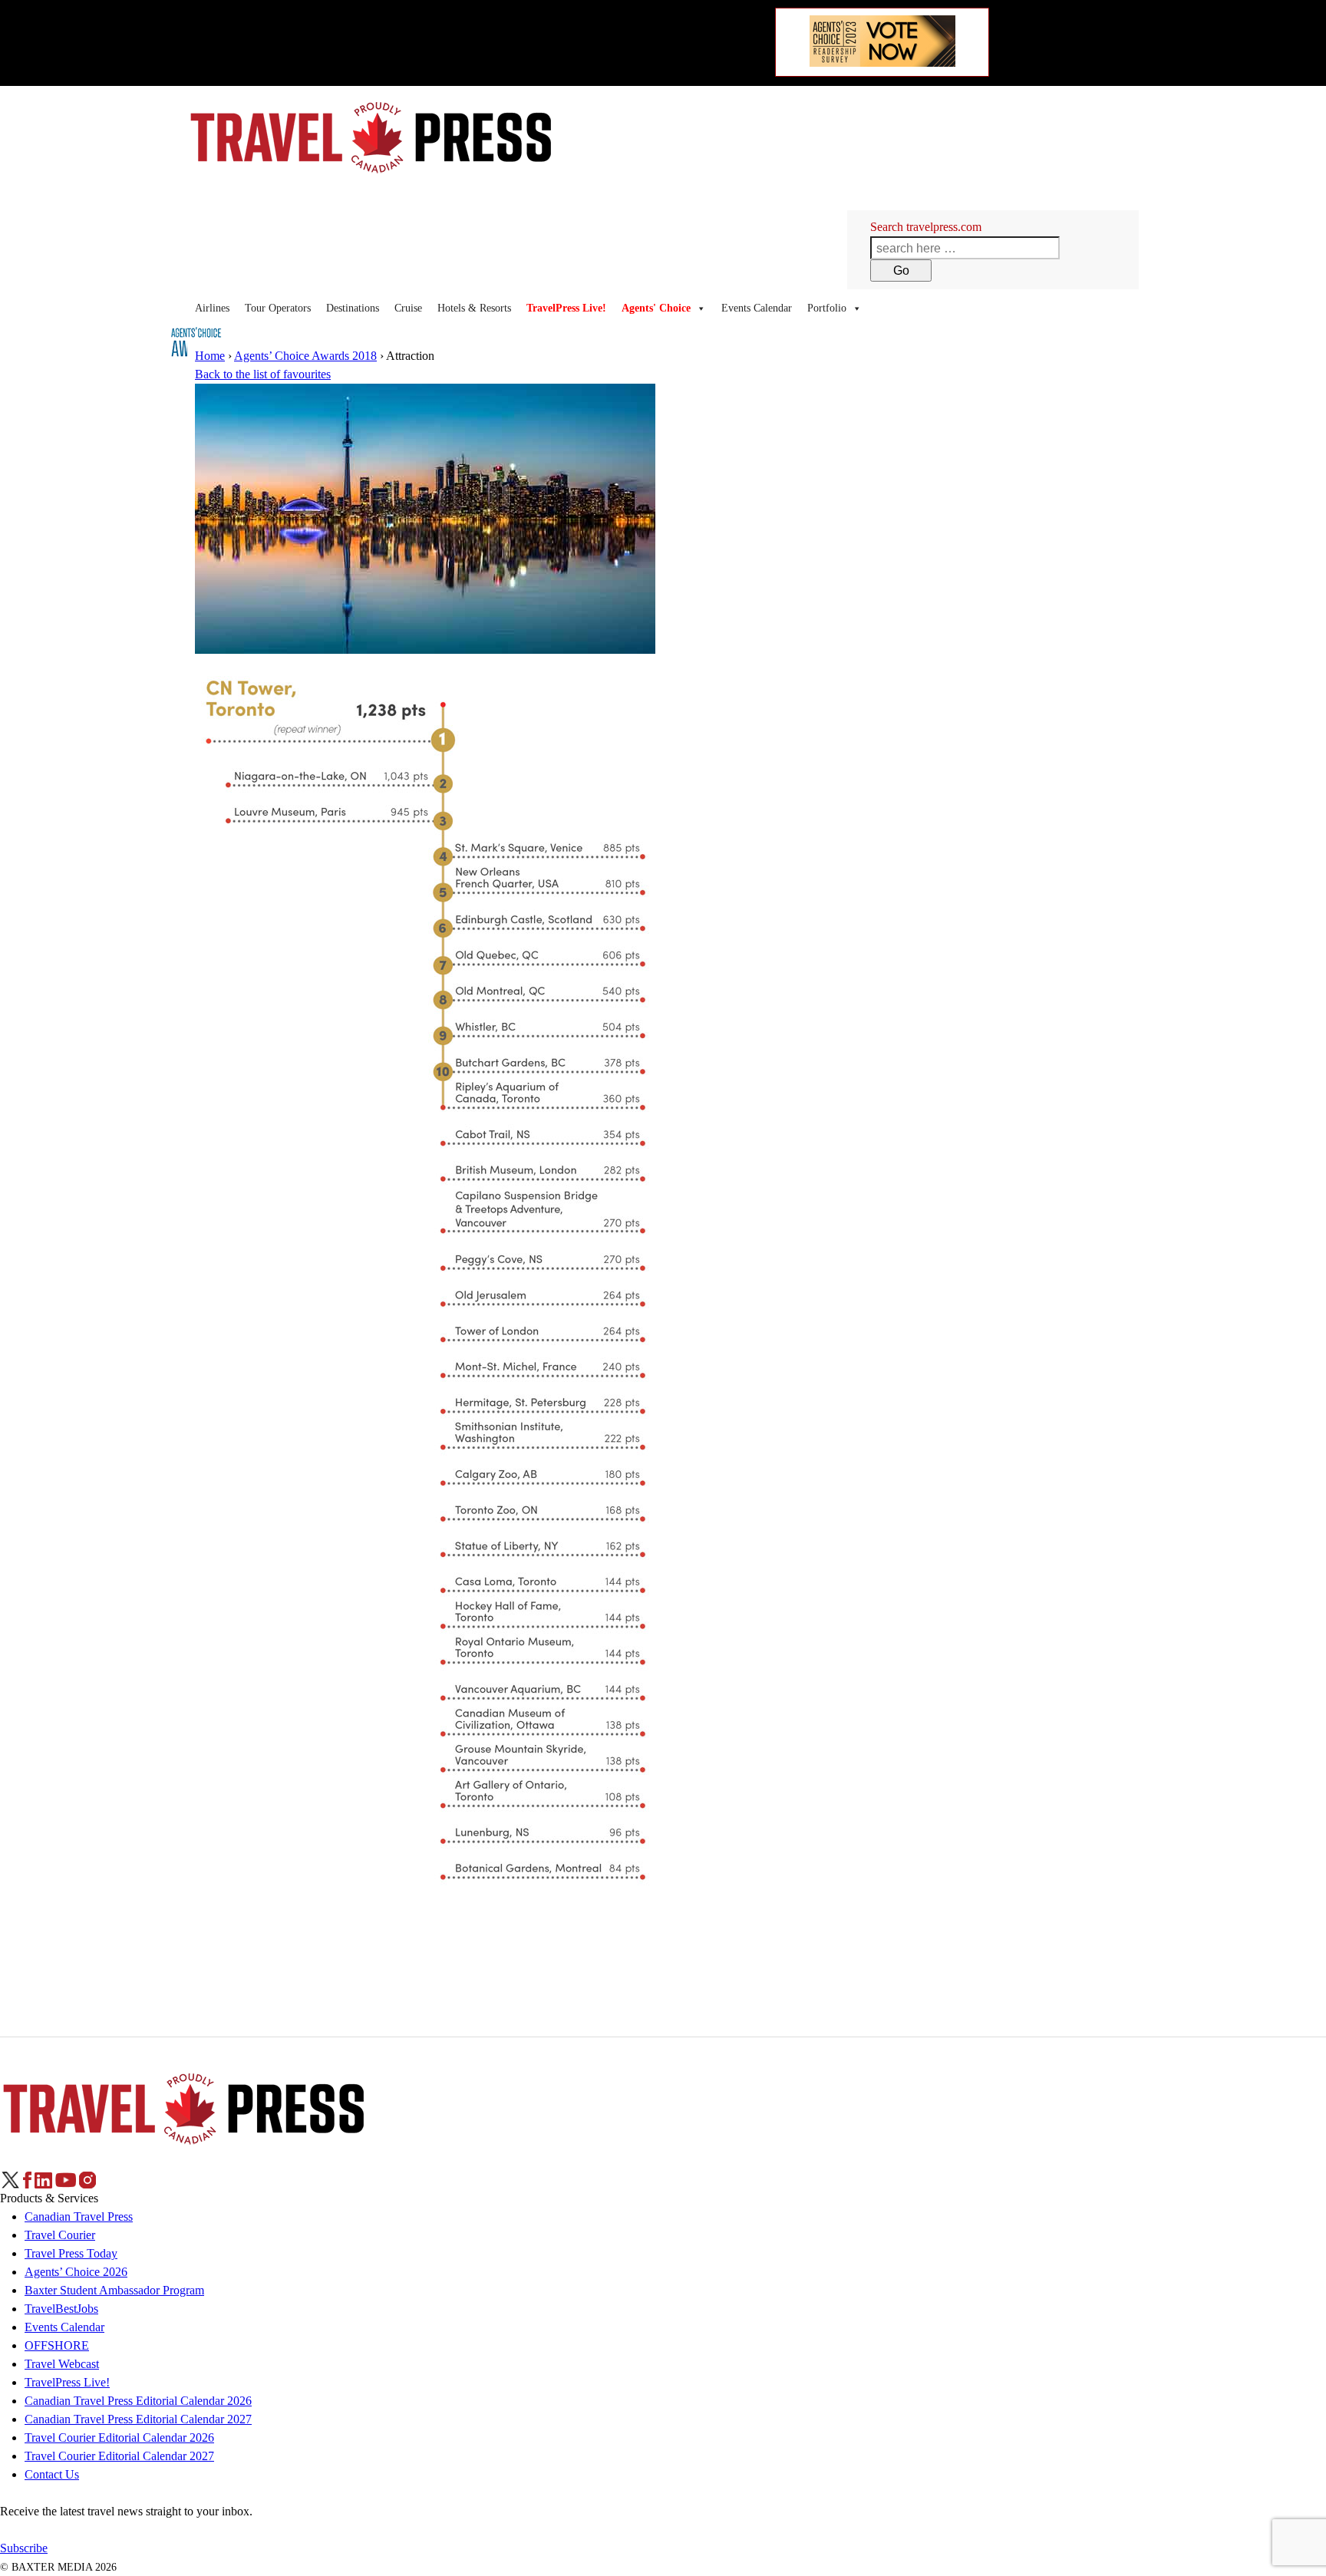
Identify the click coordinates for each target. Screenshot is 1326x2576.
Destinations (353, 308)
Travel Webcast (62, 2364)
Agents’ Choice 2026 (76, 2272)
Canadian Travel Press (79, 2216)
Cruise (408, 308)
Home (210, 356)
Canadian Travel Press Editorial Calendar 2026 (138, 2401)
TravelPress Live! (67, 2382)
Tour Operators (278, 308)
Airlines (212, 308)
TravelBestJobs (61, 2309)
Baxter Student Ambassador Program (114, 2290)
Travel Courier (60, 2235)
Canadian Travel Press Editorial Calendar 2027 (138, 2419)
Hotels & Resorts (474, 308)
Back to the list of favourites (263, 374)
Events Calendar (757, 308)
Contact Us (52, 2474)
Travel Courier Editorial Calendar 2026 (119, 2437)
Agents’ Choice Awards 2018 (305, 356)
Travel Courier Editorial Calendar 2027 (119, 2456)
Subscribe (24, 2548)
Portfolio (827, 308)
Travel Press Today (71, 2253)
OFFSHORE (57, 2345)
